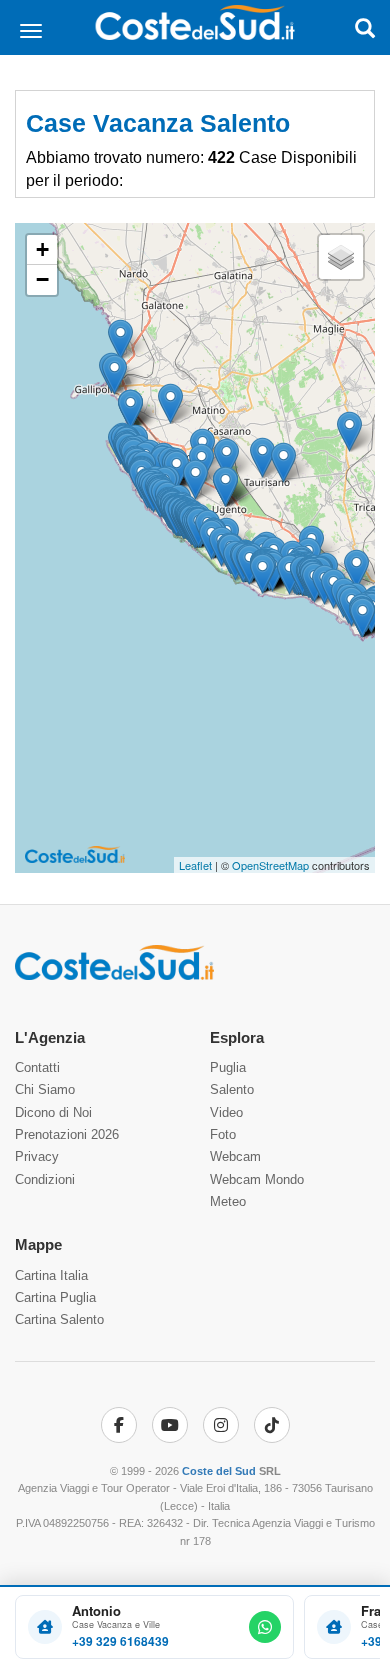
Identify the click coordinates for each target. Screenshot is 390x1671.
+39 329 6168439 (120, 1641)
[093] (283, 462)
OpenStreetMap (270, 865)
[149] (170, 403)
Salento (232, 1089)
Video (226, 1112)
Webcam (235, 1156)
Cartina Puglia (55, 1297)
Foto (223, 1134)
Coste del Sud (219, 1471)
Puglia (228, 1067)
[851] (262, 573)
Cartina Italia (51, 1275)
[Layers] (341, 257)
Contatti (37, 1067)
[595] (362, 617)
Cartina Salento (59, 1319)
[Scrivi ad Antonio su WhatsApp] (265, 1627)
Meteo (228, 1201)
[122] (226, 458)
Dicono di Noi (53, 1112)
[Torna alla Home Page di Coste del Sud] (114, 976)
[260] (130, 409)
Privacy (37, 1156)
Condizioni (45, 1179)
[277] (225, 486)
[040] (356, 569)
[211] (195, 479)
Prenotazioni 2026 (67, 1134)
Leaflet (195, 865)
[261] (114, 374)
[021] (349, 431)
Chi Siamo (45, 1089)
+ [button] (42, 249)
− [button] (42, 279)
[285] (120, 339)
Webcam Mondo (257, 1179)
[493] (262, 457)
